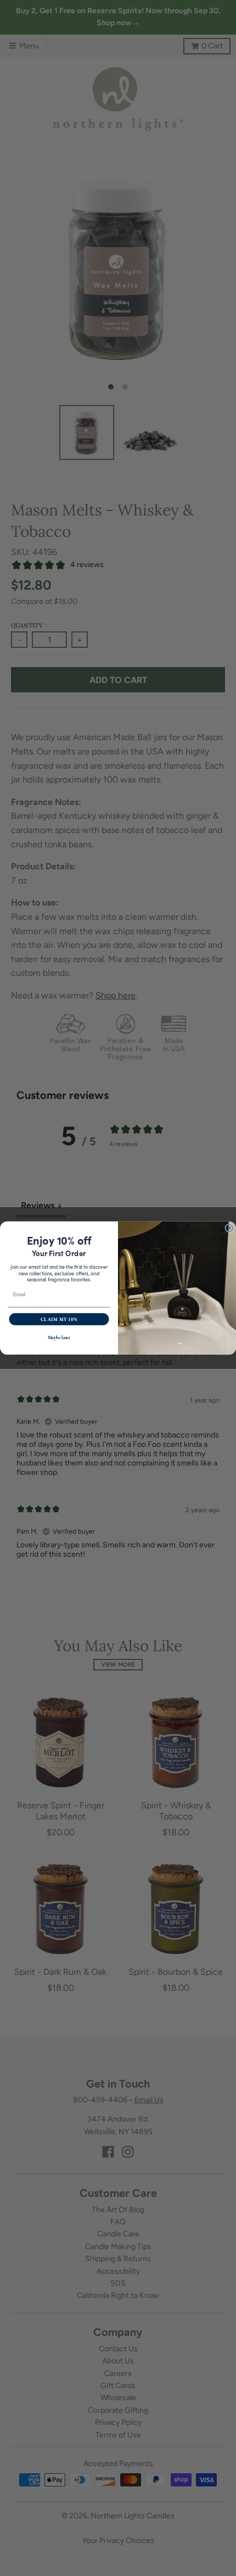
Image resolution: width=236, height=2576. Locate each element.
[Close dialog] (229, 1228)
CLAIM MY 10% (59, 1319)
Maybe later (59, 1338)
